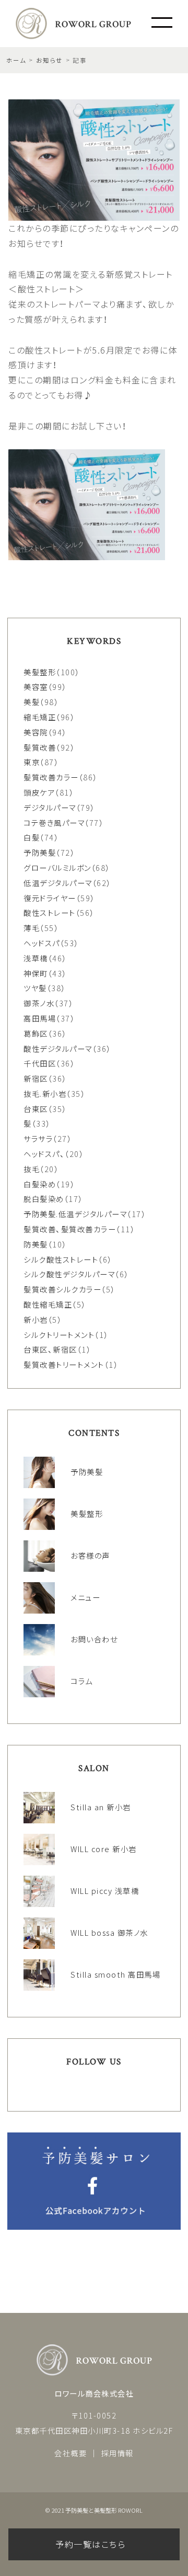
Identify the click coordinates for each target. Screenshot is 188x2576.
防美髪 (36, 1244)
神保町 (36, 973)
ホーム (16, 60)
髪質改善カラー (51, 777)
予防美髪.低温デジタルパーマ (75, 1214)
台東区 (36, 1109)
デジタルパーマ (50, 807)
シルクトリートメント (59, 1335)
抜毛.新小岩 (45, 1093)
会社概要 (70, 2453)
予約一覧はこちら (90, 2544)
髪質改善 (40, 747)
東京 (32, 762)
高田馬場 (40, 1018)
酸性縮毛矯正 (48, 1304)
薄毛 (32, 928)
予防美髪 (40, 852)
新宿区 (36, 1078)
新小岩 (36, 1319)
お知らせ (50, 60)
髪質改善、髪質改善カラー (70, 1229)
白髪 (32, 837)
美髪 (32, 702)
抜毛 (32, 1169)
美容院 (36, 732)
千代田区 (40, 1063)
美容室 (36, 686)
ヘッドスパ (42, 943)
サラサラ (38, 1138)
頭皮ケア (39, 792)
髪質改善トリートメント (64, 1364)
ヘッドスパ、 (44, 1154)
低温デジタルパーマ (58, 883)
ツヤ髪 (35, 988)
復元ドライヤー (50, 898)
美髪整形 (40, 672)
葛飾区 (36, 1033)
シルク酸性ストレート (61, 1259)
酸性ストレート (50, 912)
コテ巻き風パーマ (54, 822)
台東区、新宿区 (50, 1349)
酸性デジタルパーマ (58, 1048)
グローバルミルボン (57, 867)
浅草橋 (36, 958)
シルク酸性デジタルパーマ (69, 1274)
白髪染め (40, 1184)
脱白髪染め (44, 1199)
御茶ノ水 (39, 1003)
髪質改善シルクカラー (62, 1289)
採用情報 (118, 2453)
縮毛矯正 (40, 717)
